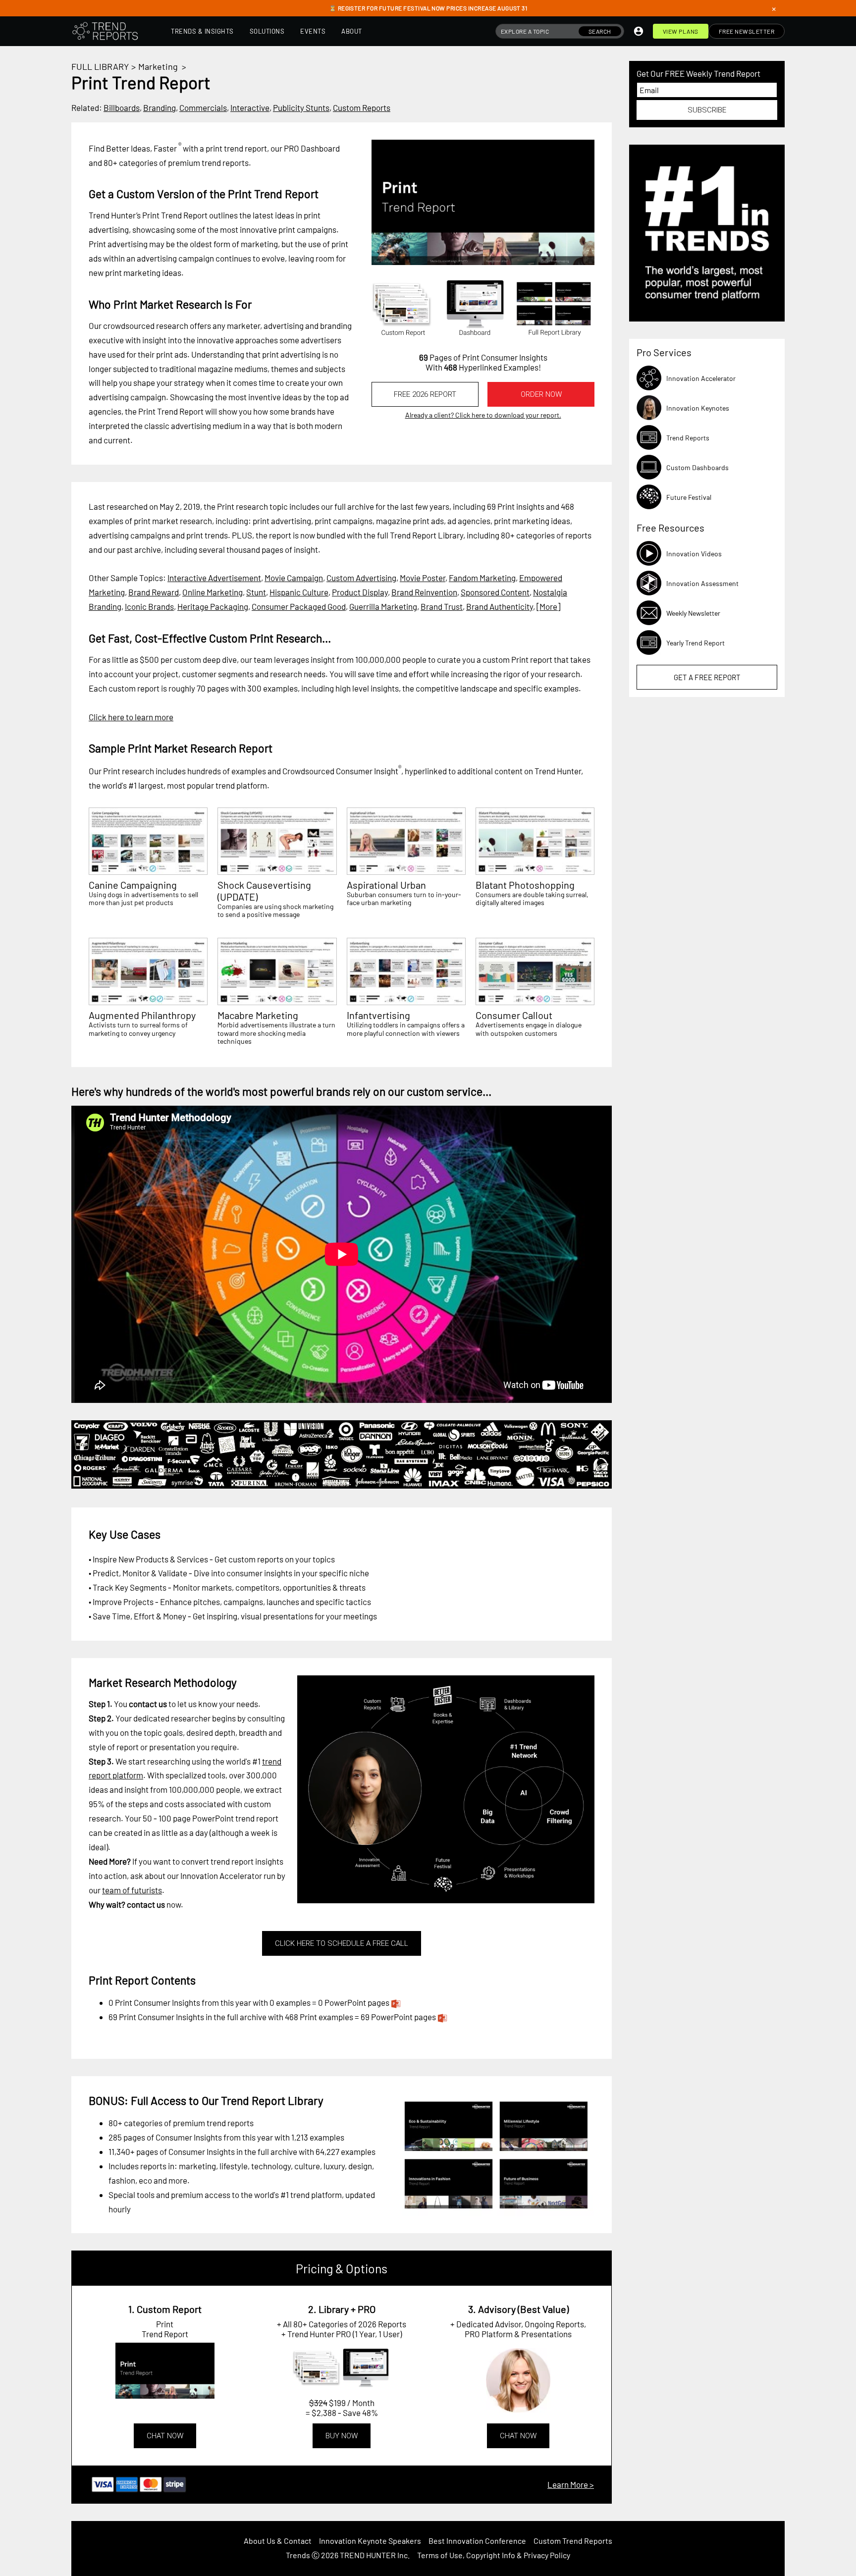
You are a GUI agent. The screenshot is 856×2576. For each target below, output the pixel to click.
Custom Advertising (361, 578)
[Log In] (639, 31)
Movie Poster (423, 578)
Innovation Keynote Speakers (370, 2541)
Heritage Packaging (213, 606)
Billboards (122, 107)
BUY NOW (342, 2436)
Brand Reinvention (424, 592)
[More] (548, 606)
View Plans (681, 31)
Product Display (360, 592)
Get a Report (707, 677)
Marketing (158, 66)
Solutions (267, 31)
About (352, 31)
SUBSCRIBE (707, 110)
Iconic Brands (149, 606)
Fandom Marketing (482, 578)
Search (600, 31)
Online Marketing (213, 592)
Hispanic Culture (299, 592)
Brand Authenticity (500, 606)
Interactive (250, 107)
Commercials (203, 107)
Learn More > (571, 2484)
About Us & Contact (278, 2541)
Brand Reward (154, 592)
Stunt (256, 592)
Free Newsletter (747, 31)
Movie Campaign (294, 578)
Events (313, 31)
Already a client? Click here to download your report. (483, 415)
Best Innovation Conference (477, 2541)
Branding (160, 107)
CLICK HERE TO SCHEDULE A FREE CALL (342, 1943)
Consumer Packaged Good (299, 606)
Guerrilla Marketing (383, 606)
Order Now (541, 394)
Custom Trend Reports (573, 2541)
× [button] (774, 8)
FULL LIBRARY (100, 66)
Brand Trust (442, 606)
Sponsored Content (495, 592)
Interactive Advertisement (214, 578)
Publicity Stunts (301, 107)
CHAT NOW (165, 2436)
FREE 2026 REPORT (425, 394)
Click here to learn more (131, 717)
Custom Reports (362, 107)
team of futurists (132, 1890)
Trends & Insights (202, 31)
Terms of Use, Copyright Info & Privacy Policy (494, 2555)
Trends (298, 2555)
